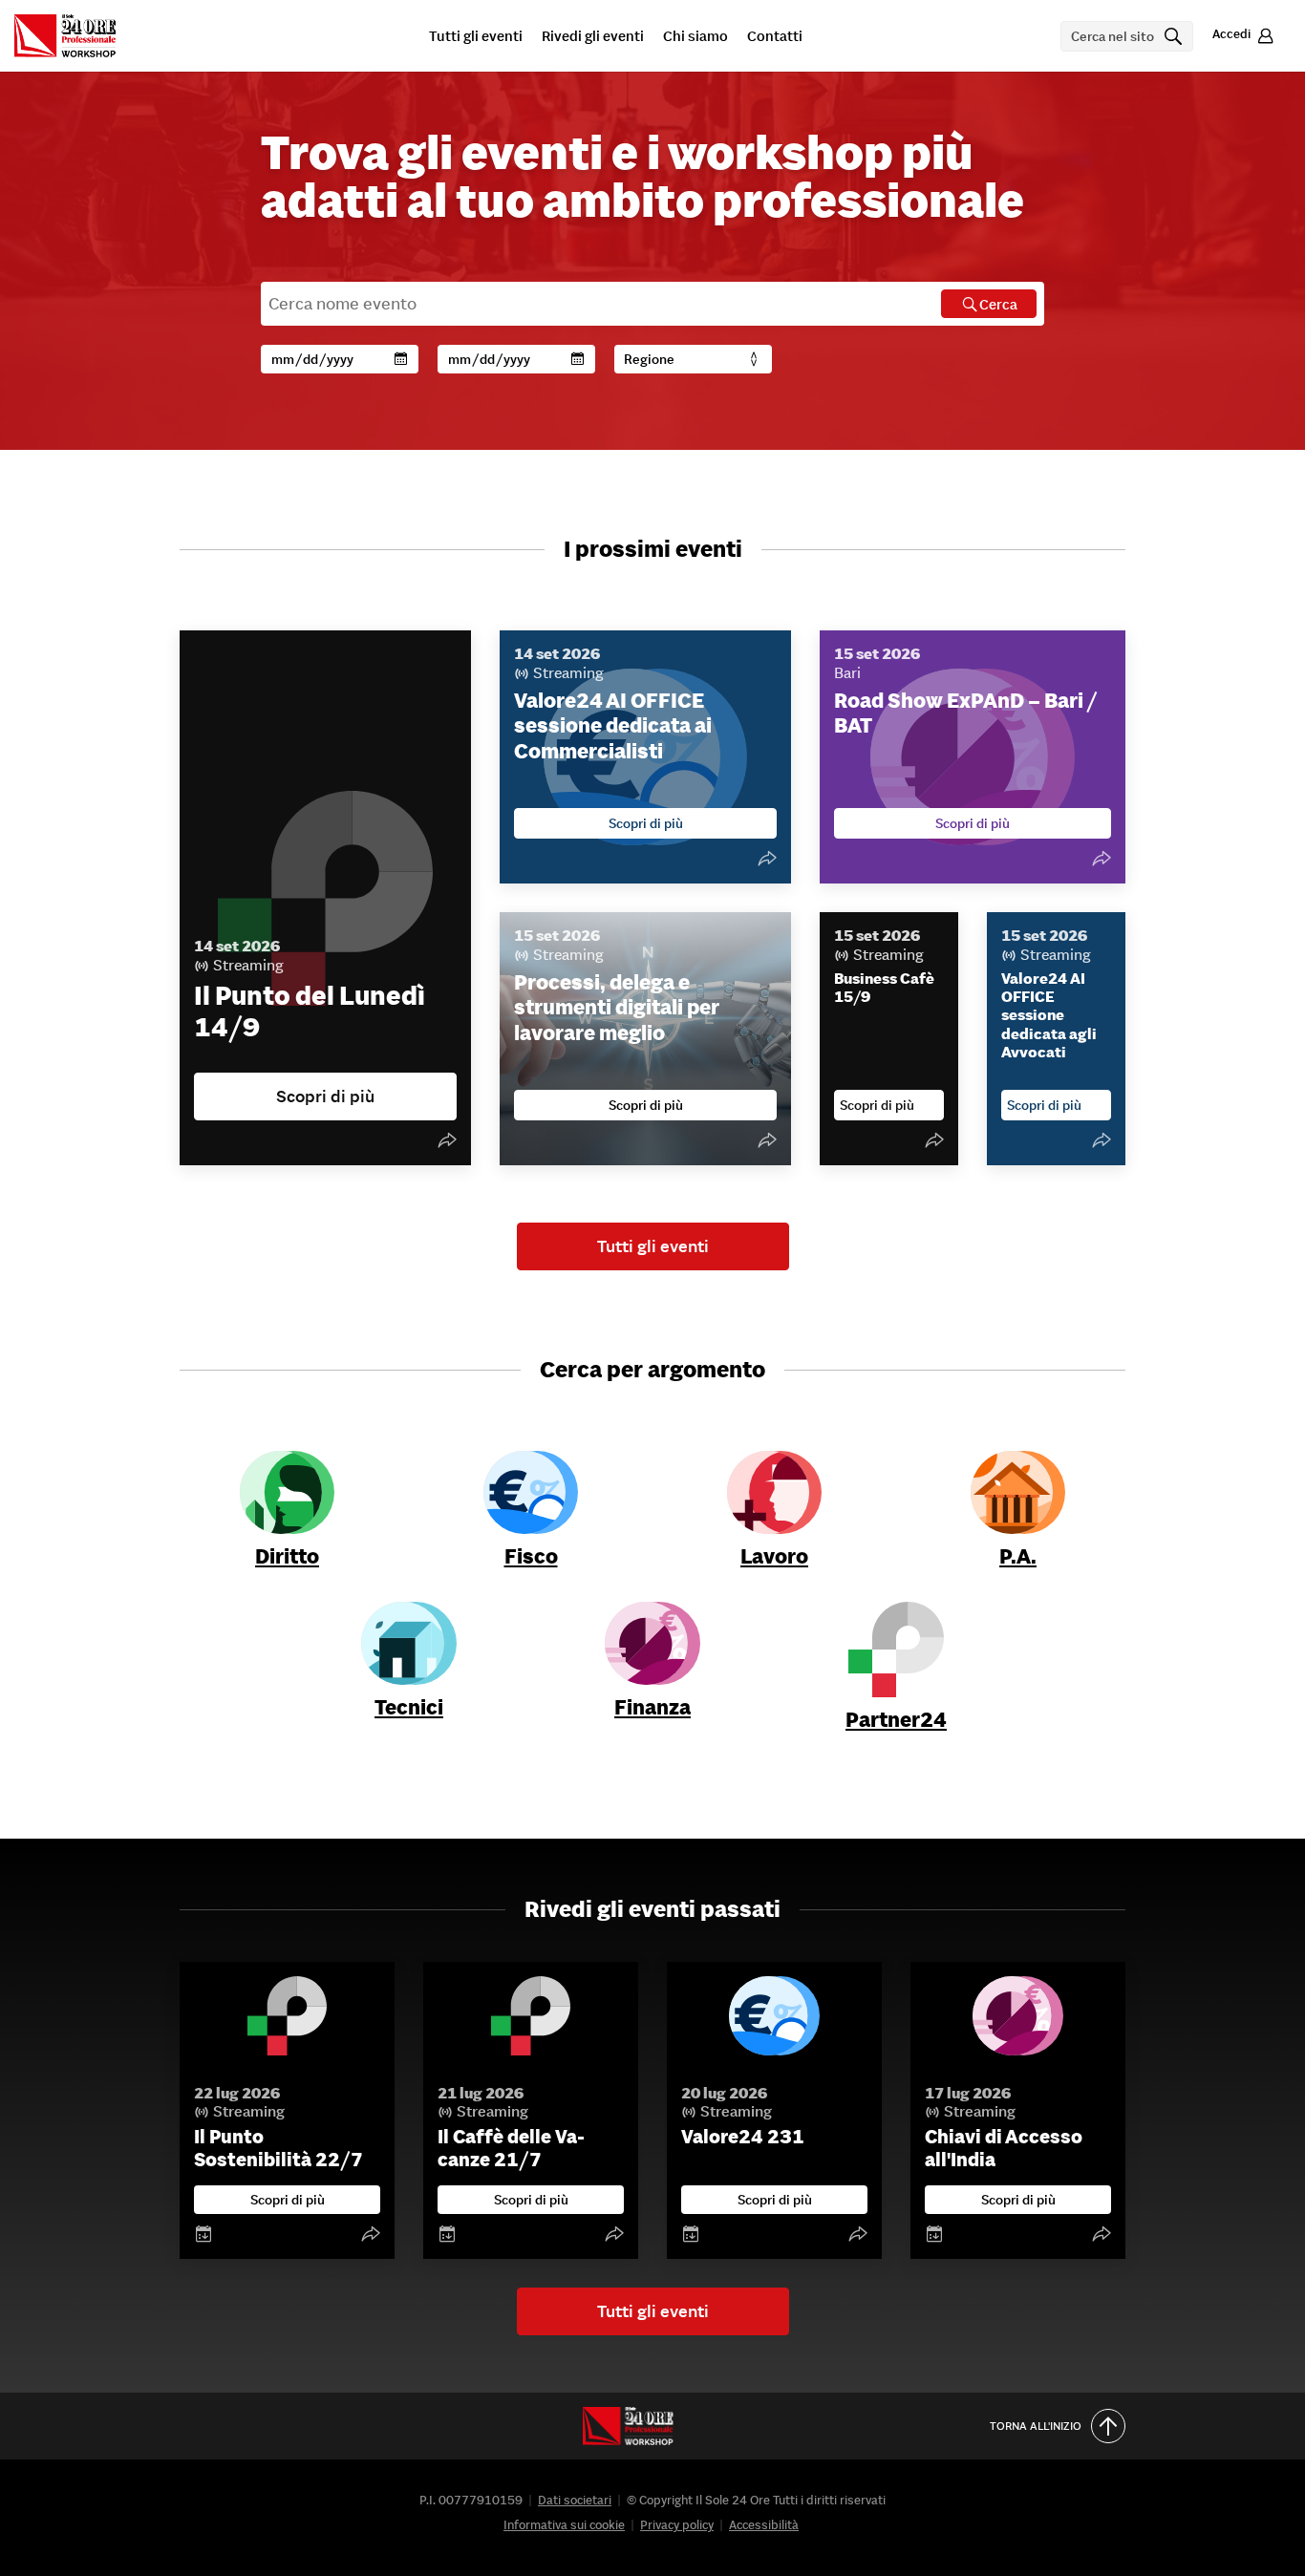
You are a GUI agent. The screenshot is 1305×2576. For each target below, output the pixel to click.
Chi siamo (695, 37)
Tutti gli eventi (476, 37)
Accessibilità (764, 2525)
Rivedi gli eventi (593, 37)
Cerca (998, 304)
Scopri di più (288, 2200)
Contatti (775, 37)
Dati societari (575, 2500)
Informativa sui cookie (564, 2525)
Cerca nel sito (1129, 36)
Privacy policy (677, 2525)
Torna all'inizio (1036, 2426)
